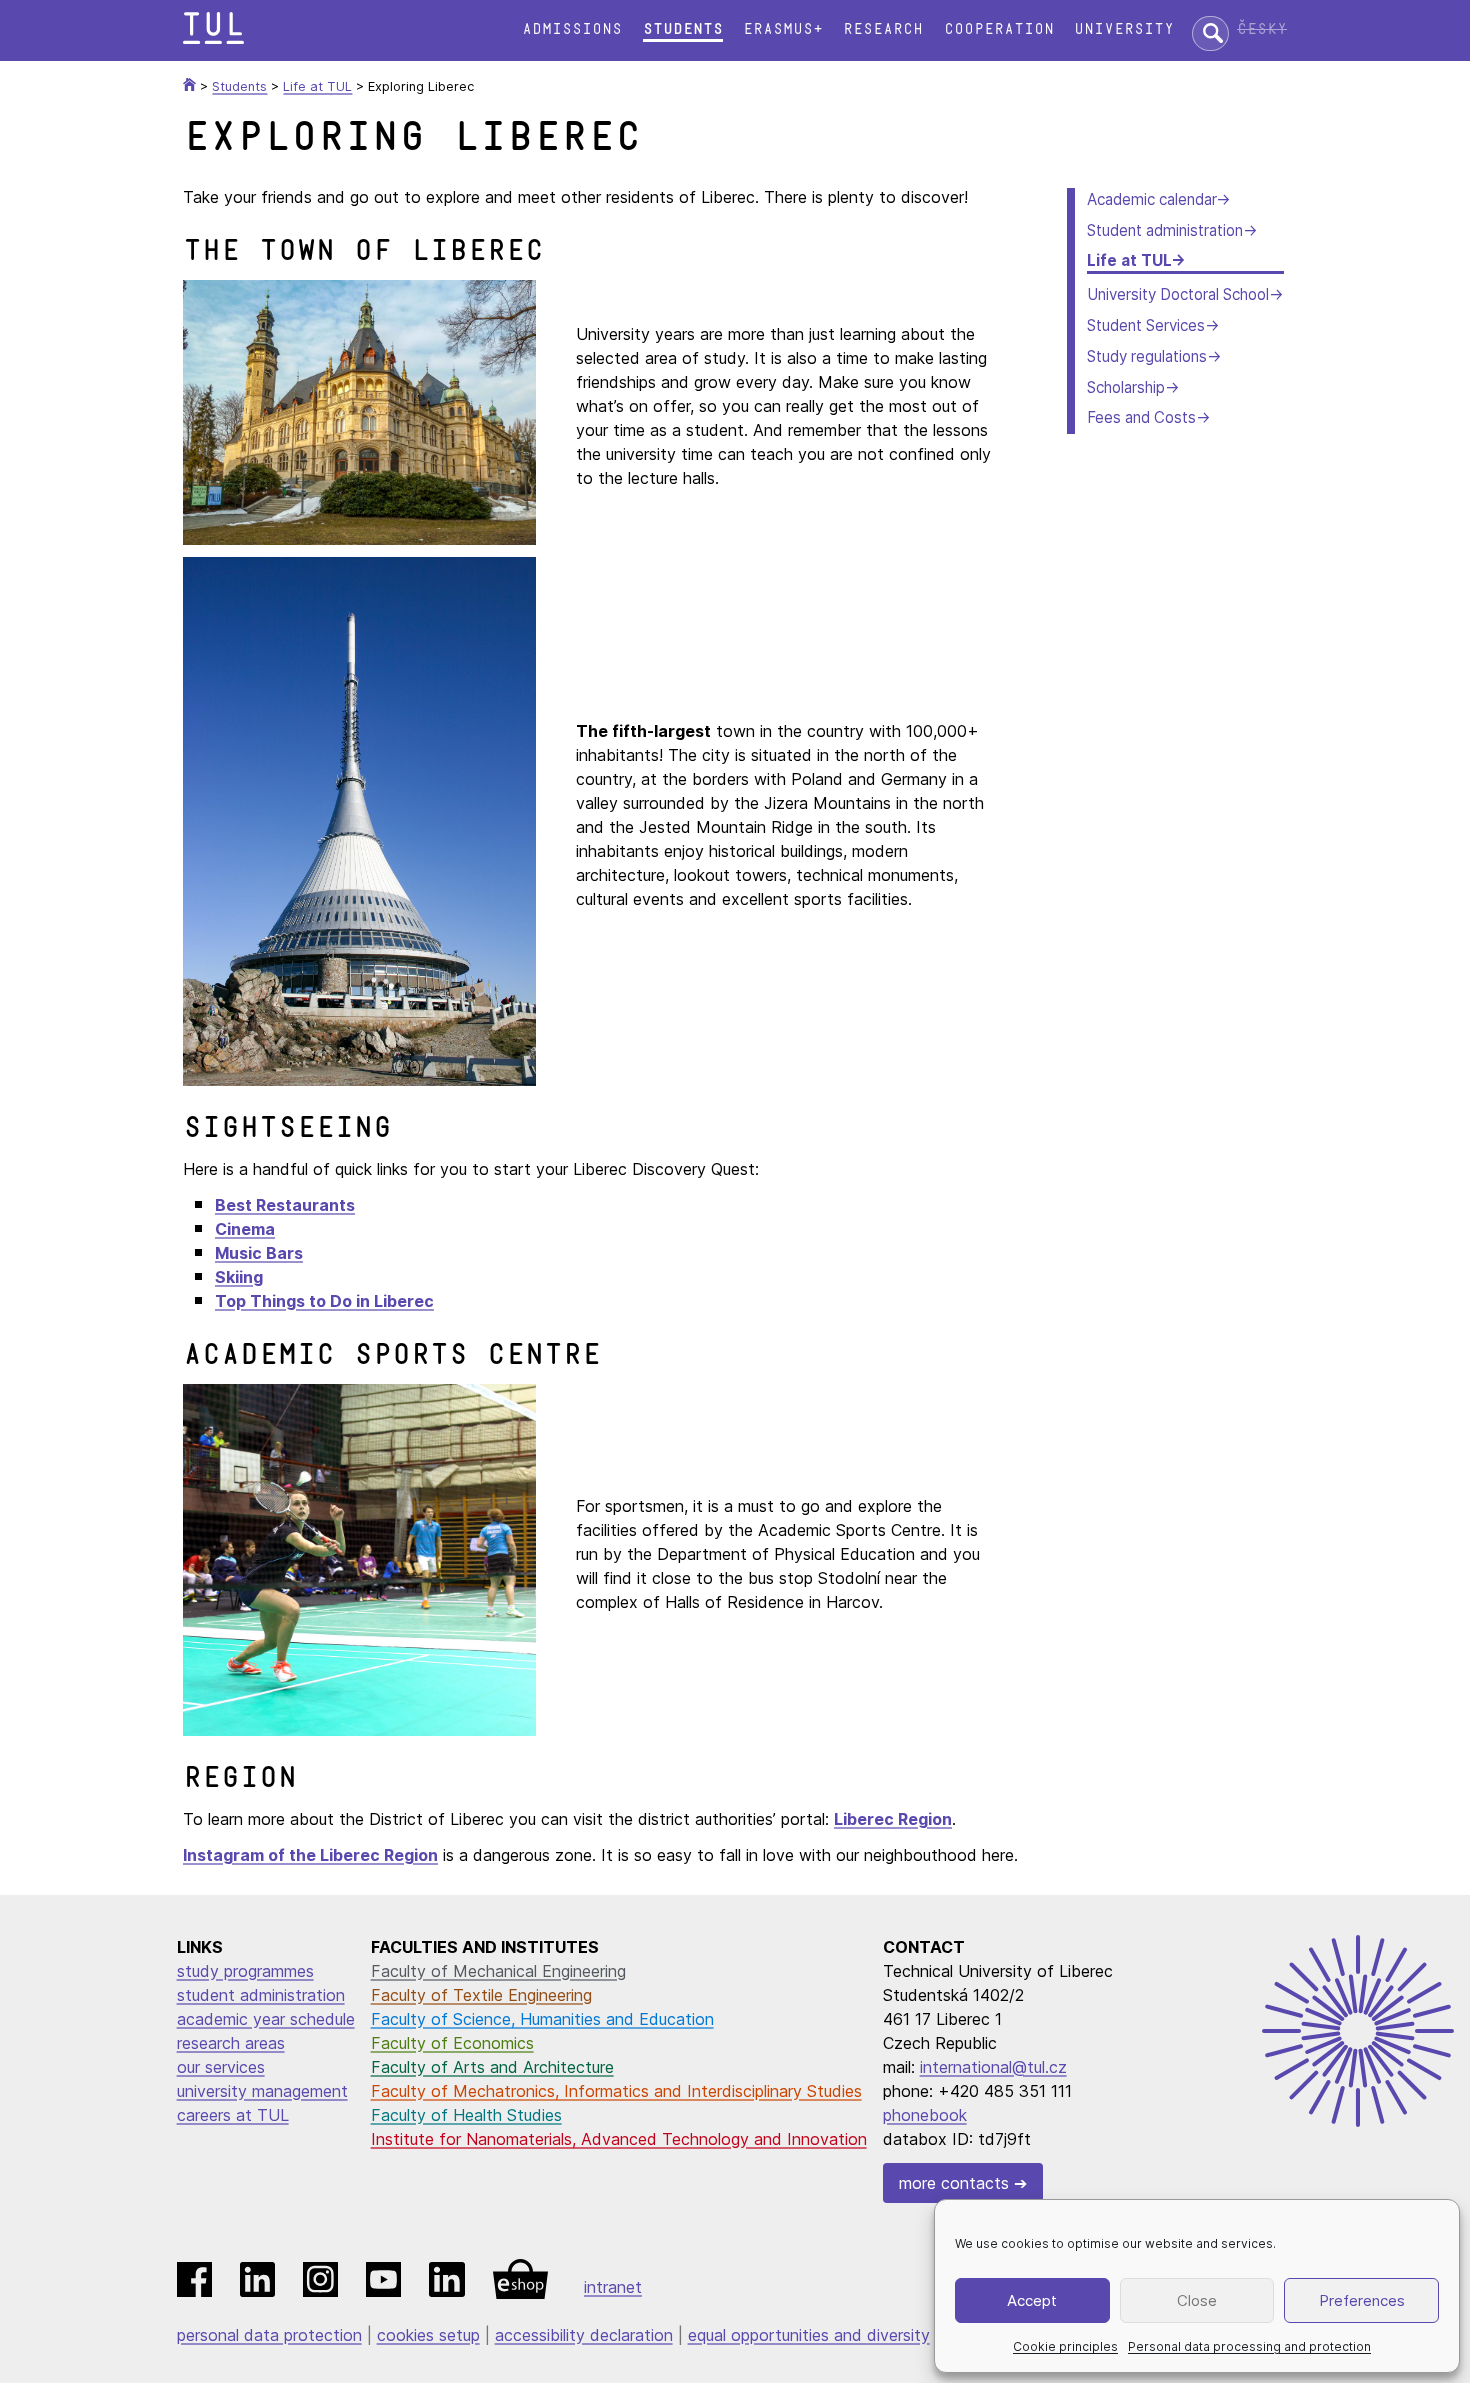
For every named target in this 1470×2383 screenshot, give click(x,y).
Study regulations (1147, 356)
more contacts (954, 2183)
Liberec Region (893, 1819)
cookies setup (428, 2335)
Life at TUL (1129, 260)
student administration (261, 1995)
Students (683, 29)
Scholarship (1126, 387)
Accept (1032, 2300)
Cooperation (999, 29)
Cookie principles (1065, 2346)
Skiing (239, 1277)
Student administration (1165, 230)
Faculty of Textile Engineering (481, 1995)
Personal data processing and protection (1249, 2346)
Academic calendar (1151, 199)
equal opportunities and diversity (809, 2335)
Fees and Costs (1141, 417)
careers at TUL (233, 2115)
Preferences (1362, 2300)
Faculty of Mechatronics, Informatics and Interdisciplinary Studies (616, 2091)
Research (883, 29)
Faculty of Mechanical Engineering (498, 1971)
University (1124, 29)
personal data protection (269, 2335)
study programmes (245, 1971)
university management (262, 2091)
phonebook (925, 2115)
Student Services (1146, 325)
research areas (231, 2043)
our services (221, 2067)
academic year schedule (266, 2019)
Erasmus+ (783, 29)
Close (1197, 2300)
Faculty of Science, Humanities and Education (542, 2019)
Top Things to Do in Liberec (324, 1301)
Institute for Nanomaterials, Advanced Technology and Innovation (619, 2139)
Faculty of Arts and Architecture (492, 2067)
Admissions (572, 29)
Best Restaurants (285, 1205)
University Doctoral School (1178, 294)
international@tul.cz (993, 2067)
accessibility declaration (584, 2335)
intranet (613, 2287)
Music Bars (259, 1253)
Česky (1262, 29)
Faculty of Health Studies (466, 2115)
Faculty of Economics (452, 2043)
